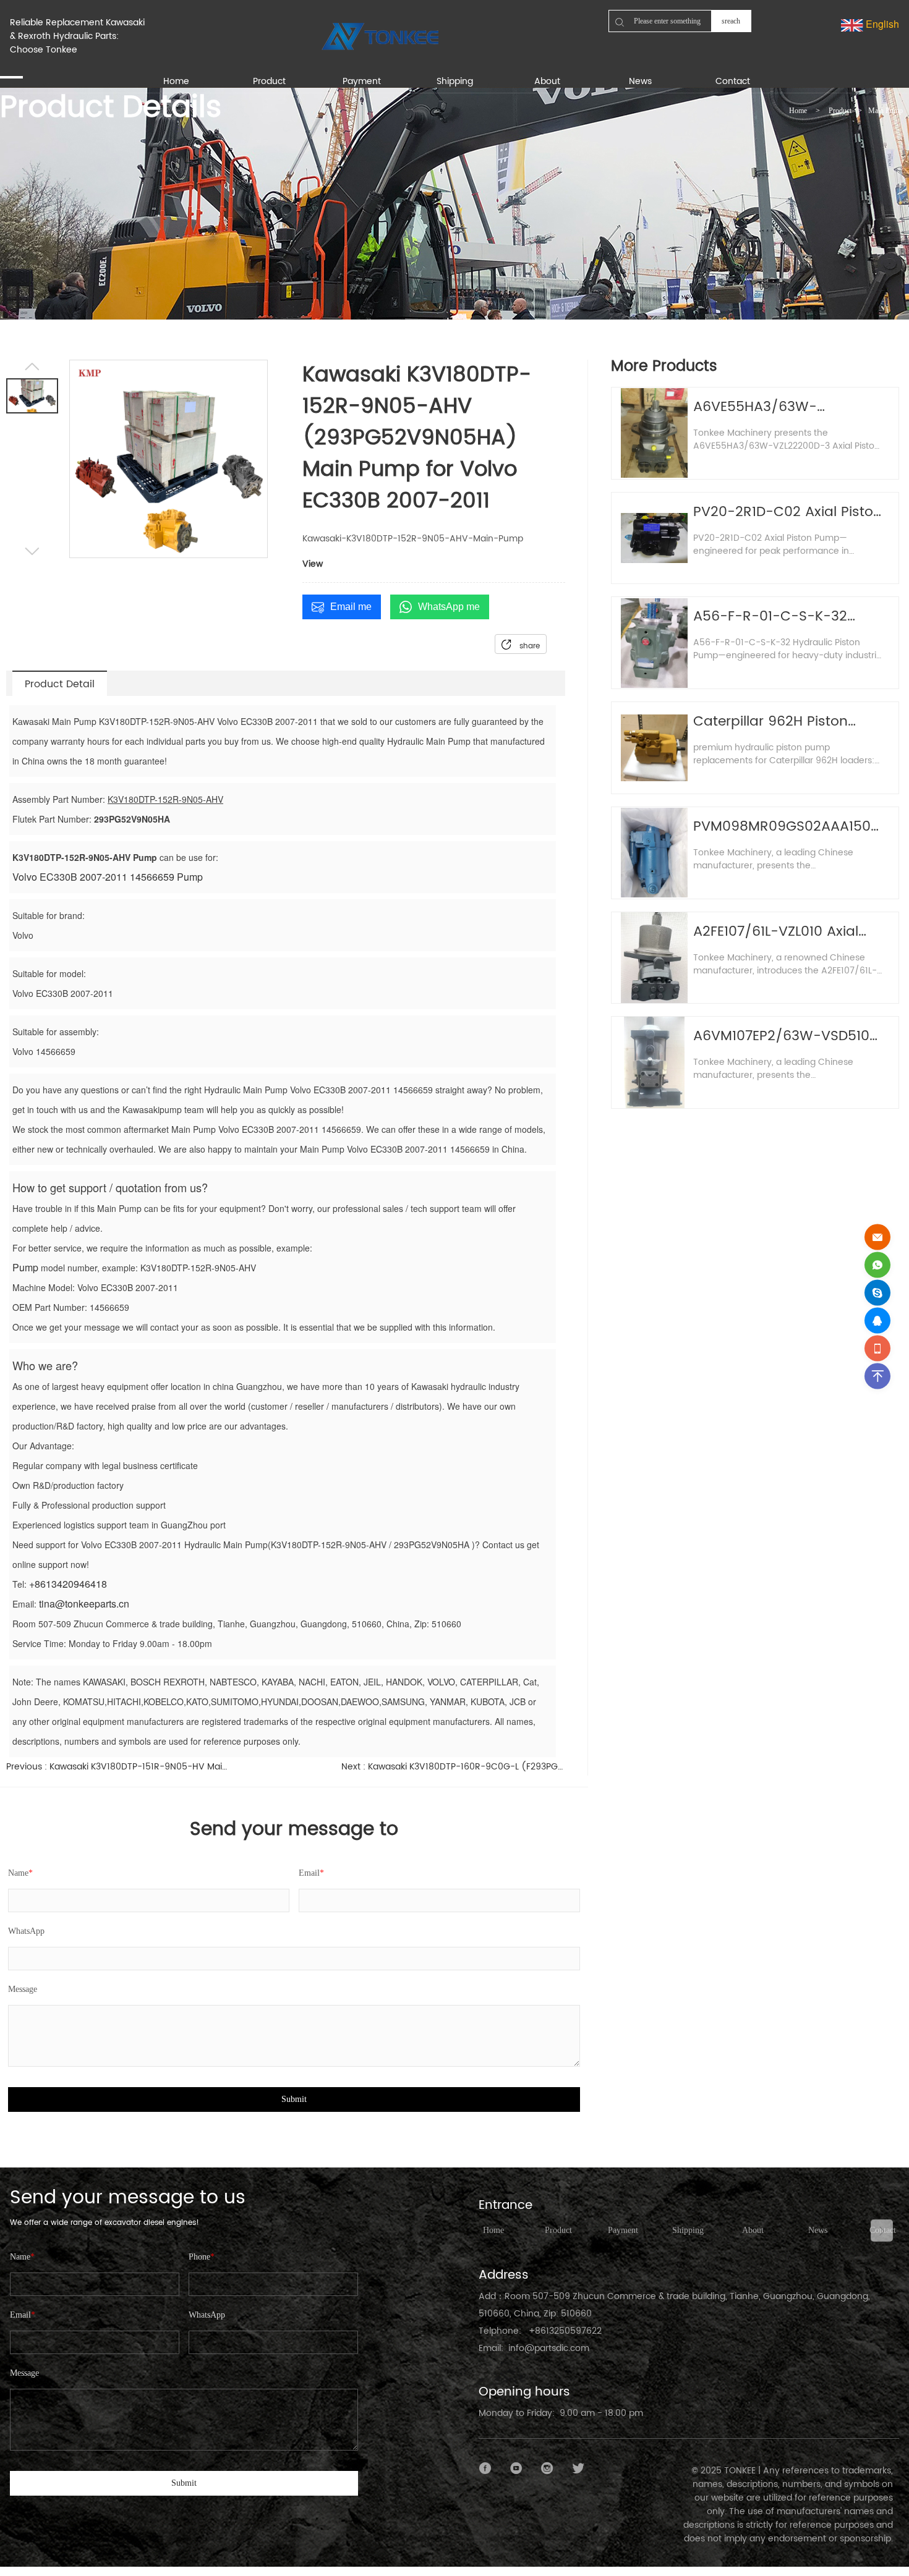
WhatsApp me (449, 607)
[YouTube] (516, 2468)
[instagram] (547, 2468)
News (818, 2230)
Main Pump (886, 111)
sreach (731, 21)
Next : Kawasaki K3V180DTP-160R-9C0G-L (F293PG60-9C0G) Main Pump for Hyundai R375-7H (453, 1767)
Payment (623, 2230)
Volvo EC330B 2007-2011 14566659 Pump (108, 877)
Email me (351, 607)
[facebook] (485, 2468)
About (753, 2230)
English (881, 24)
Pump (25, 1267)
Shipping (688, 2230)
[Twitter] (578, 2468)
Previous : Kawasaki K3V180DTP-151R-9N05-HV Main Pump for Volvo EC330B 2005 (118, 1767)
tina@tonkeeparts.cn (84, 1604)
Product (840, 111)
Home (798, 111)
